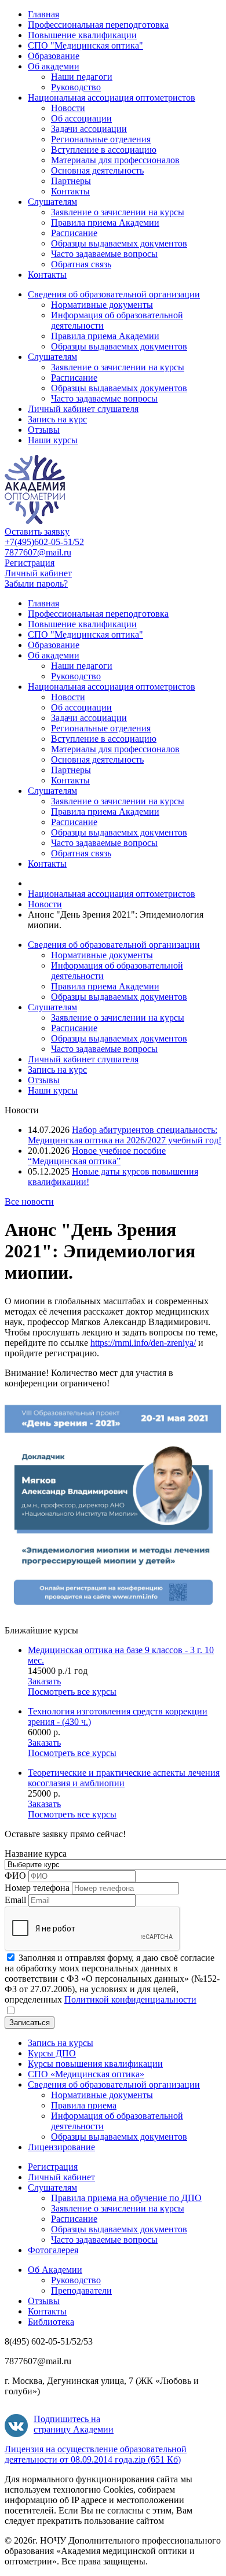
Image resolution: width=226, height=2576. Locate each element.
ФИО (15, 1876)
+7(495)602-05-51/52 (44, 542)
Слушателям (52, 202)
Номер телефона (37, 1888)
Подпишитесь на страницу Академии (74, 2424)
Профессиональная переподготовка (98, 25)
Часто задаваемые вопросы (104, 254)
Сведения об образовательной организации (114, 294)
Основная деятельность (97, 170)
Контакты (70, 191)
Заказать (44, 1681)
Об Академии (55, 2270)
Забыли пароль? (36, 584)
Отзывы (44, 430)
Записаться (30, 2023)
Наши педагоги (82, 77)
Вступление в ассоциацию (104, 150)
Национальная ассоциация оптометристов (112, 97)
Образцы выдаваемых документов (119, 243)
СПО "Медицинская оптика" (85, 45)
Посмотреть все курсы (72, 1692)
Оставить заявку (37, 531)
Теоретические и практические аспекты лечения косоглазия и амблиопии (124, 1778)
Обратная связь (81, 264)
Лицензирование (61, 2147)
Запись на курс (57, 419)
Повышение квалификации (82, 35)
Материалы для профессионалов (115, 160)
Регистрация (30, 563)
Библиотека (51, 2322)
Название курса (36, 1854)
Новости (68, 108)
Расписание (74, 233)
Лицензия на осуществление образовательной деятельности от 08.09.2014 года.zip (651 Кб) (96, 2454)
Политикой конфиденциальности (130, 1999)
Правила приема (84, 2105)
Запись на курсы (61, 2043)
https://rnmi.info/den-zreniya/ (143, 1343)
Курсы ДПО (52, 2053)
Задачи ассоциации (89, 129)
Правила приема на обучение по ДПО (126, 2198)
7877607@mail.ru (38, 552)
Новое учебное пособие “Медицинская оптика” (97, 1156)
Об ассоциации (81, 118)
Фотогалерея (53, 2250)
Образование (54, 56)
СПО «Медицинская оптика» (86, 2074)
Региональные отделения (101, 139)
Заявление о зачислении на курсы (118, 212)
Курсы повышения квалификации (95, 2064)
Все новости (29, 1201)
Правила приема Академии (105, 222)
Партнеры (71, 181)
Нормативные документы (102, 305)
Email (15, 1900)
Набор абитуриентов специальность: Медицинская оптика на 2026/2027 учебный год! (125, 1135)
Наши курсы (53, 440)
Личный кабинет (38, 573)
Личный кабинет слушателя (83, 409)
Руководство (76, 87)
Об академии (54, 66)
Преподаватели (81, 2290)
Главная (43, 14)
